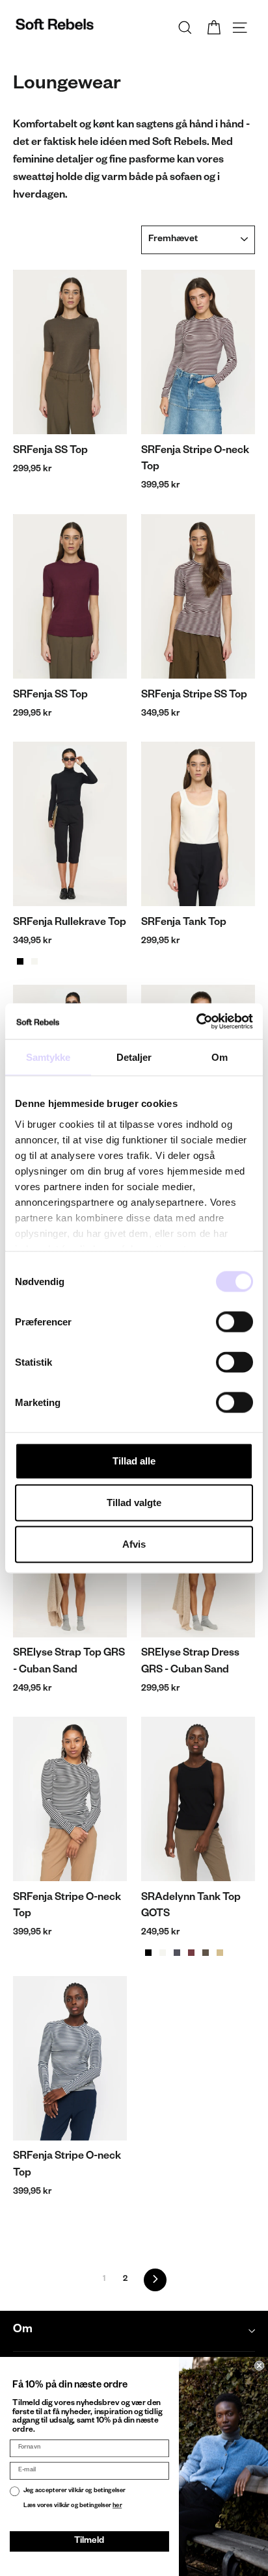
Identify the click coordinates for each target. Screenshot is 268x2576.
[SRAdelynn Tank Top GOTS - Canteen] (206, 1953)
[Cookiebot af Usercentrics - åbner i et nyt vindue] (196, 1021)
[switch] (235, 1322)
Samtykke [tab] (48, 1057)
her (117, 2506)
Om (23, 2331)
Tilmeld (89, 2541)
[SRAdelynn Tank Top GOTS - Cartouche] (220, 1953)
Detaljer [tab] (134, 1057)
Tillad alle (134, 1461)
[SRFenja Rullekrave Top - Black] (20, 961)
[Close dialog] (259, 2366)
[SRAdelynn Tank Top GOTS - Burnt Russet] (191, 1953)
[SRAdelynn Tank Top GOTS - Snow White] (163, 1953)
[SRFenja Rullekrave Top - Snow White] (34, 961)
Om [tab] (220, 1057)
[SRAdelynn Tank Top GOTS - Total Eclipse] (177, 1953)
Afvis (134, 1544)
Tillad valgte (134, 1503)
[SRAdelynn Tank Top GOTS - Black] (148, 1953)
